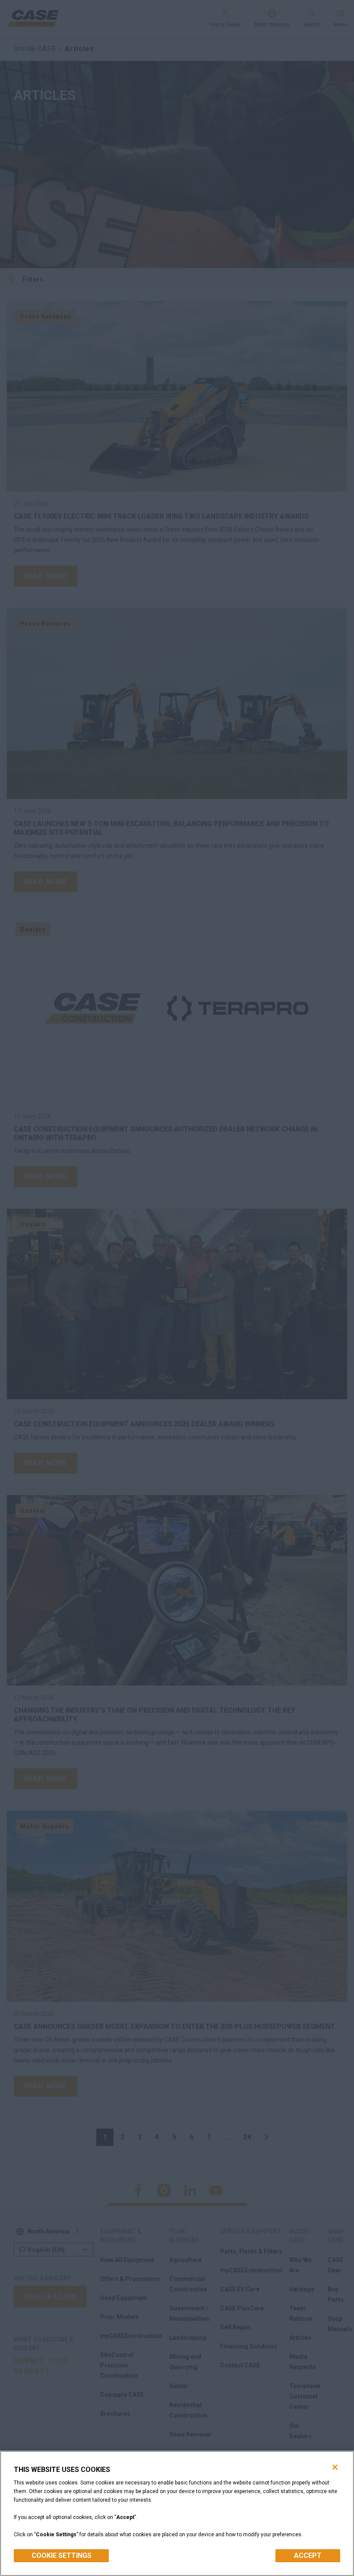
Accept (308, 2555)
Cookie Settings (62, 2555)
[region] (177, 2513)
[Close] (335, 2467)
